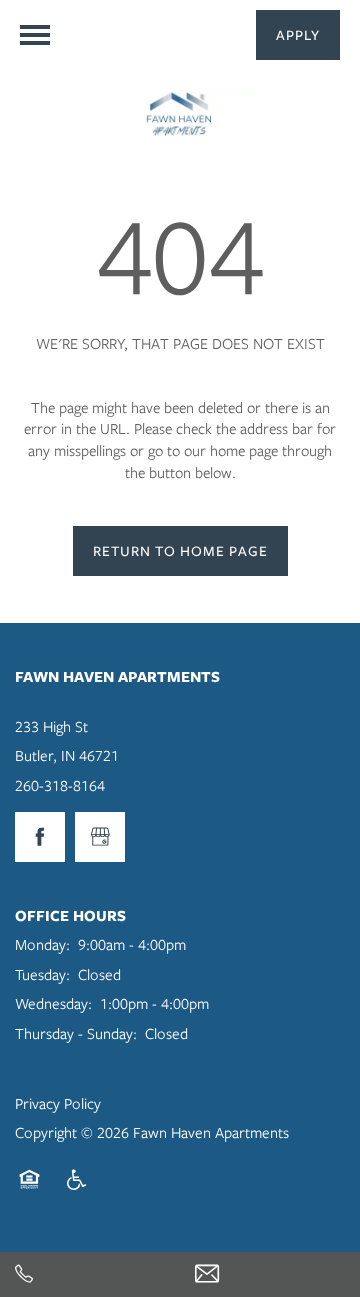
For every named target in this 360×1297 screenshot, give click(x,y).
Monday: (42, 945)
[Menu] (35, 35)
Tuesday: (42, 975)
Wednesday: (53, 1004)
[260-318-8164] (90, 1274)
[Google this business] (100, 837)
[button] (298, 35)
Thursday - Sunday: (76, 1034)
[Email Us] (270, 1274)
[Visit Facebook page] (40, 837)
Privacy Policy (58, 1104)
